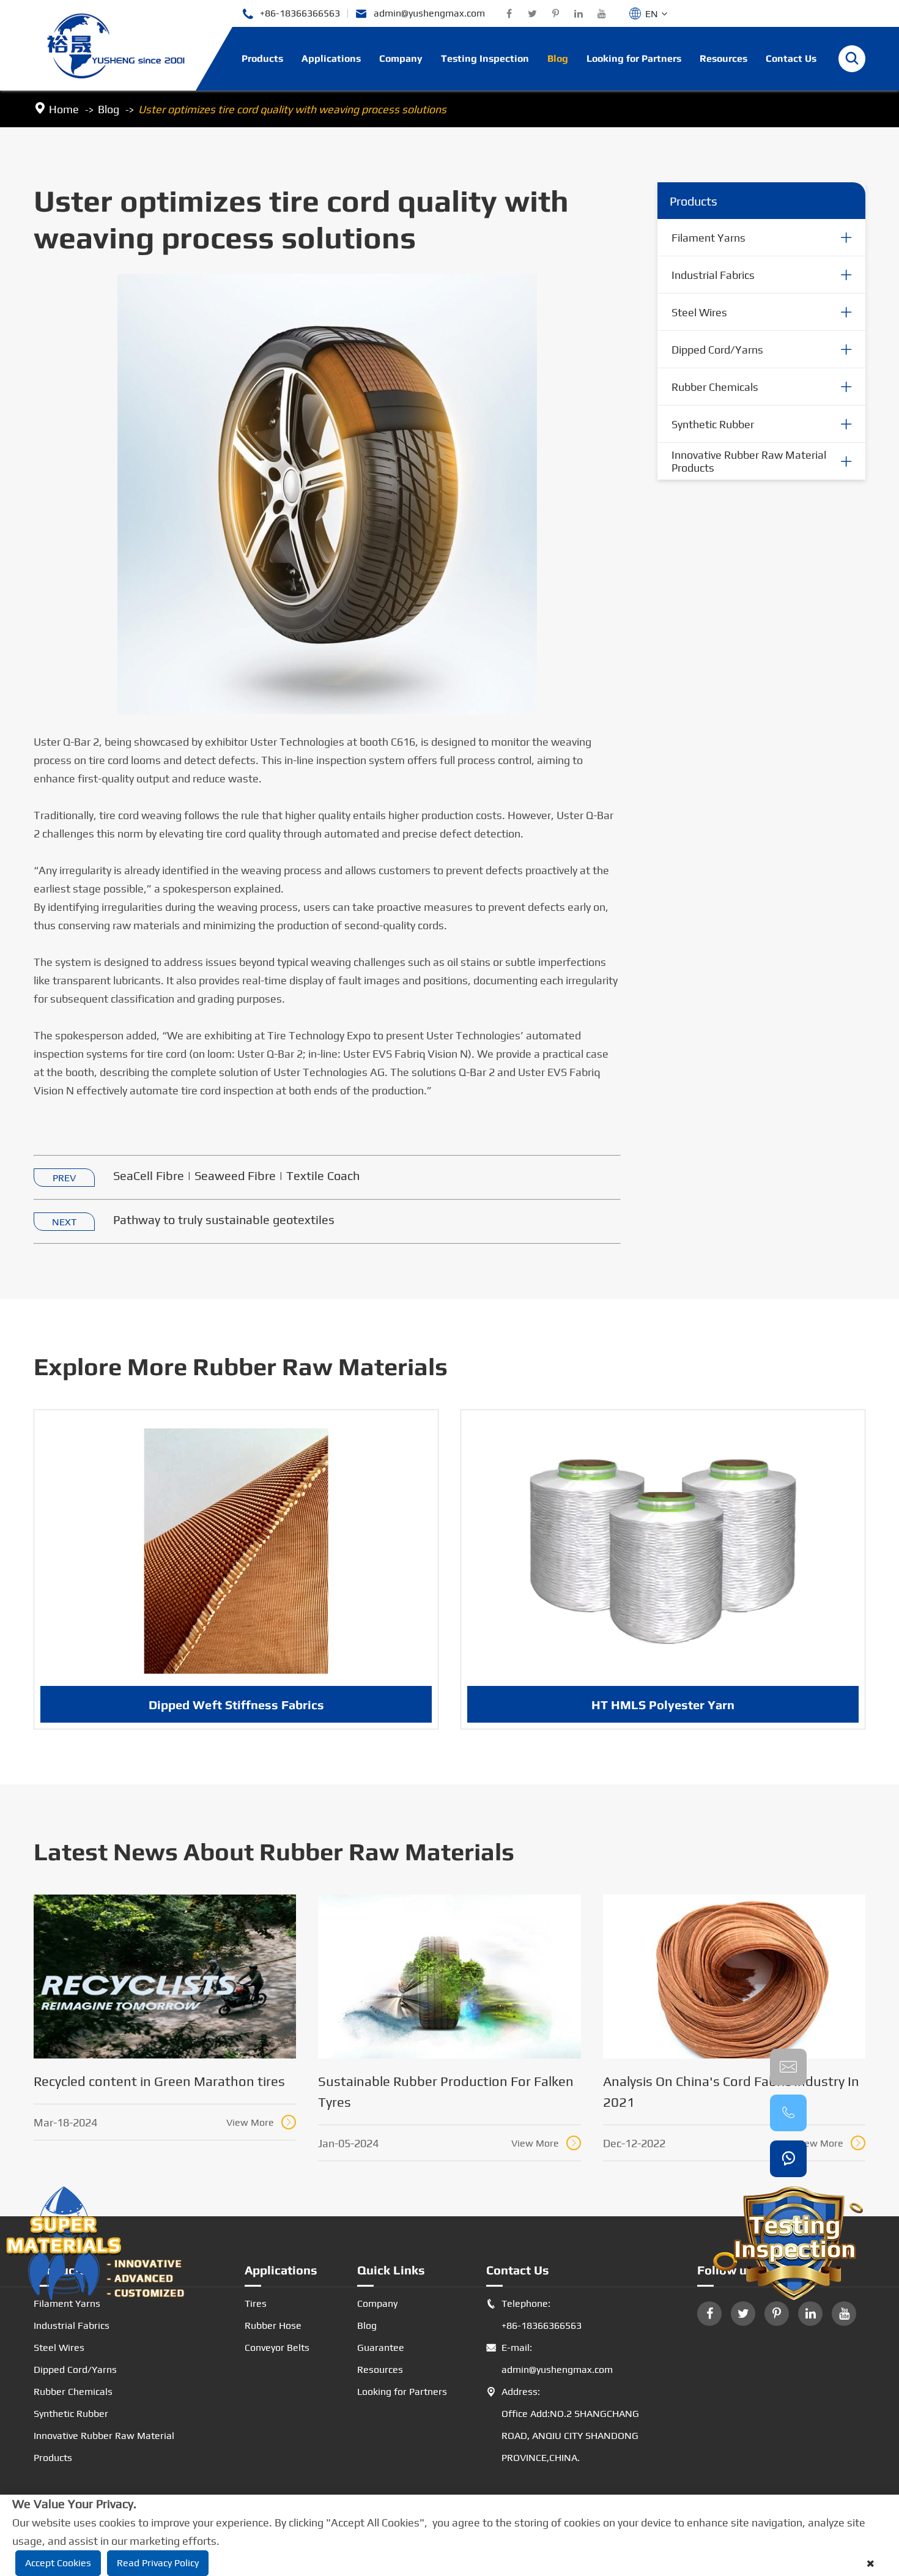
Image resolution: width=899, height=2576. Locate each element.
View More (260, 2122)
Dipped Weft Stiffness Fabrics (236, 1705)
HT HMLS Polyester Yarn (663, 1705)
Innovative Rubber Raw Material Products (749, 461)
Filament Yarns (708, 238)
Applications (331, 58)
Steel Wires (699, 312)
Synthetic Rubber (713, 424)
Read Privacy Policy (158, 2563)
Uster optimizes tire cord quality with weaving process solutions (292, 109)
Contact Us (791, 58)
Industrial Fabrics (713, 275)
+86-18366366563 (291, 14)
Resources (723, 58)
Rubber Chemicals (715, 387)
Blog (558, 58)
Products (262, 58)
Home (64, 109)
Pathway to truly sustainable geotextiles (224, 1219)
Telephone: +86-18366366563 (534, 2314)
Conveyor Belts (277, 2348)
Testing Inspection (485, 58)
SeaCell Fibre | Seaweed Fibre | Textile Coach (236, 1175)
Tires (256, 2303)
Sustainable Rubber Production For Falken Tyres (446, 2092)
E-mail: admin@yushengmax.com (549, 2359)
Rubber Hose (273, 2325)
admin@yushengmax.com (420, 14)
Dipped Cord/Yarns (717, 350)
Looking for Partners (634, 58)
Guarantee (381, 2348)
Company (401, 58)
